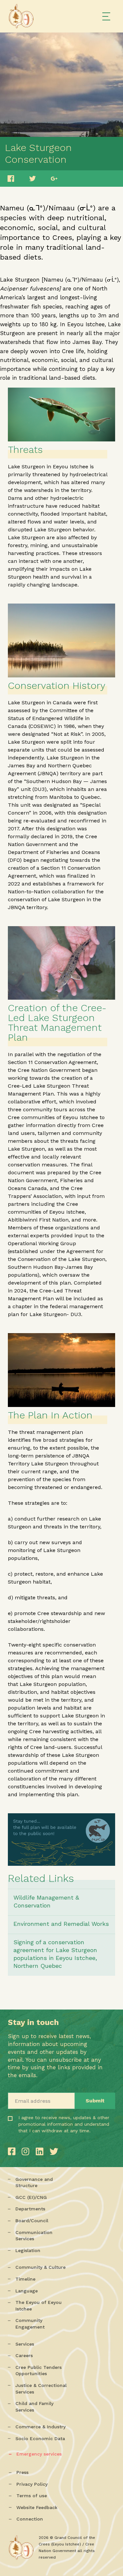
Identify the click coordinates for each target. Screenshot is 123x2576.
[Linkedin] (41, 2151)
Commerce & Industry (41, 2427)
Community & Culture (41, 2267)
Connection (30, 2519)
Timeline (25, 2279)
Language (27, 2291)
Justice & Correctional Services (41, 2389)
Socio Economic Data (40, 2438)
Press (22, 2472)
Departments (30, 2209)
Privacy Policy (32, 2484)
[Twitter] (54, 2151)
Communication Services (34, 2236)
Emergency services (39, 2454)
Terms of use (32, 2496)
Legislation (28, 2250)
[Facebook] (13, 2151)
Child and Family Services (34, 2407)
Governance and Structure (34, 2182)
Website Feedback (37, 2507)
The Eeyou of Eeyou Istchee (39, 2306)
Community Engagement (30, 2324)
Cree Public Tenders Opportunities (39, 2371)
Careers (24, 2355)
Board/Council (32, 2221)
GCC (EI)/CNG (31, 2197)
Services (25, 2344)
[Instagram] (27, 2151)
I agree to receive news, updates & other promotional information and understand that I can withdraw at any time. (41, 2137)
